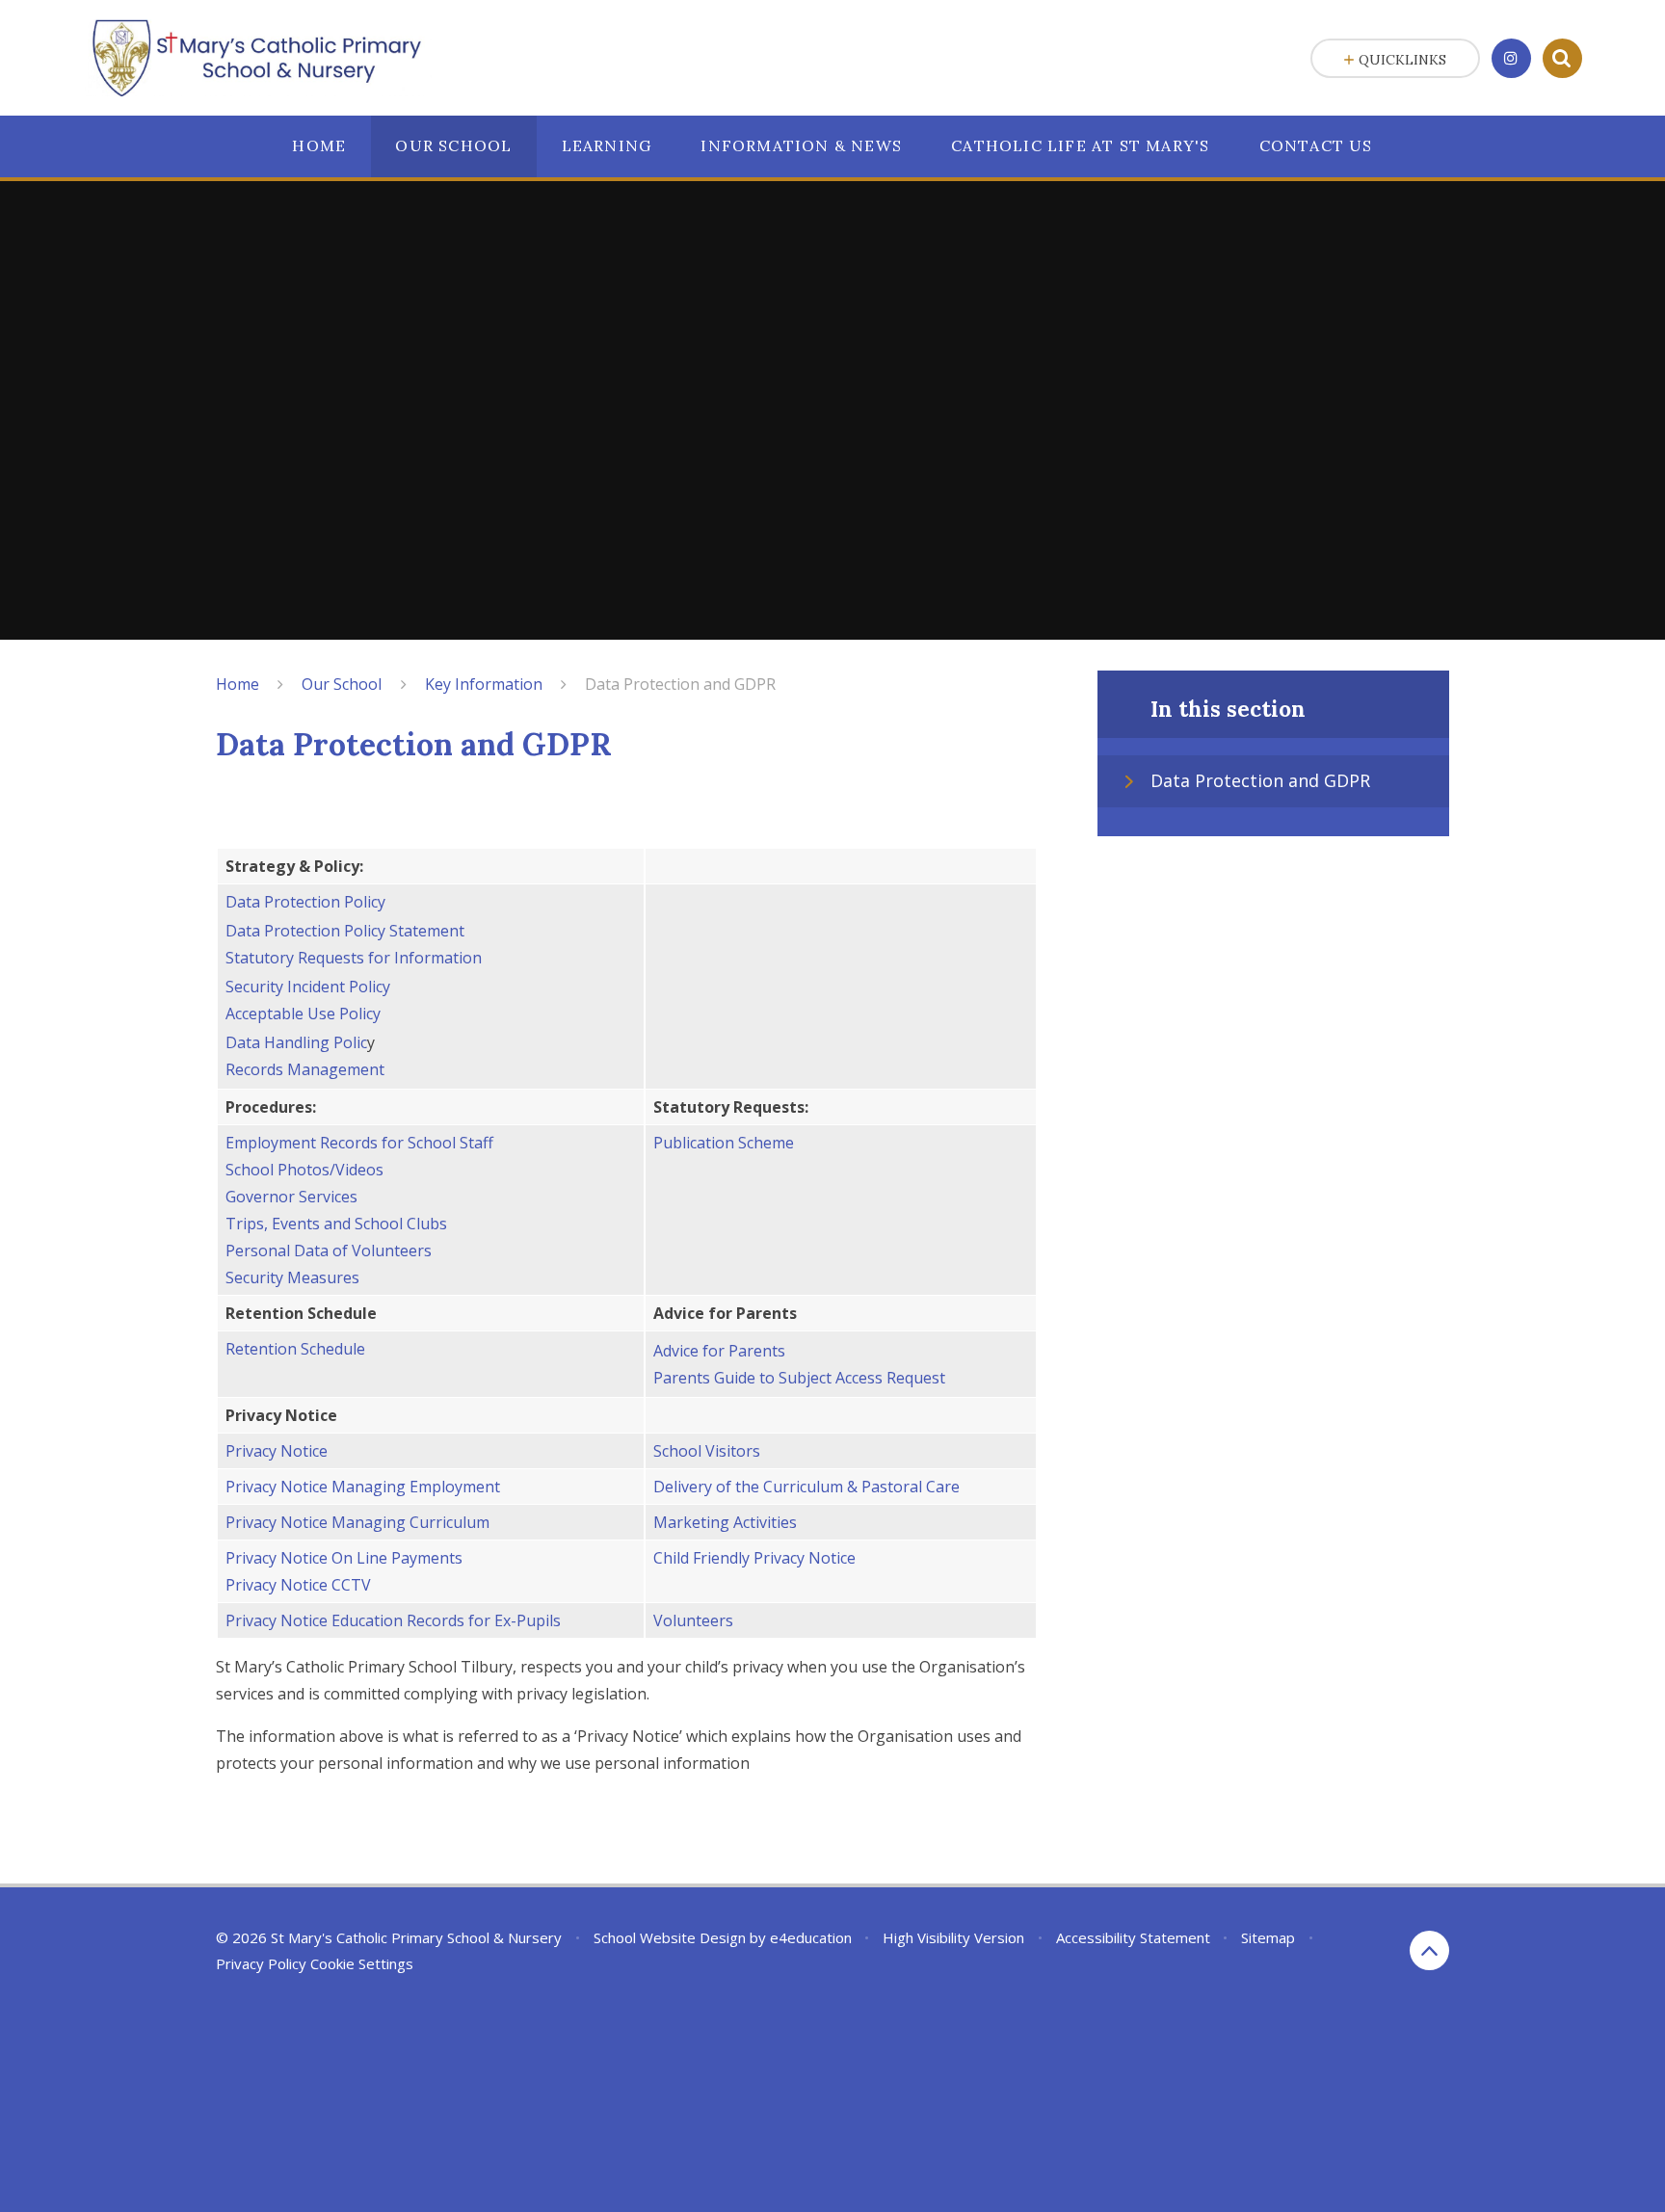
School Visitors (707, 1451)
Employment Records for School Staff (359, 1143)
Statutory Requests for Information (354, 958)
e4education (811, 1937)
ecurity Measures (297, 1277)
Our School (342, 684)
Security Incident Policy (308, 987)
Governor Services (291, 1197)
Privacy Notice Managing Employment (363, 1487)
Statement (425, 931)
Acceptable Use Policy (303, 1014)
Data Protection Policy (319, 902)
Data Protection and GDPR (680, 684)
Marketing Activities (725, 1522)
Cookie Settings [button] (362, 1963)
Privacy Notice (278, 1451)
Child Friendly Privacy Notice (754, 1558)
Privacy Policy (261, 1963)
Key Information (484, 684)
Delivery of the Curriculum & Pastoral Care (806, 1487)
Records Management (305, 1069)
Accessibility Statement (1133, 1937)
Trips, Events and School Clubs (336, 1224)
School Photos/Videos (304, 1170)
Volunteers (693, 1620)
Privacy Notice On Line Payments (344, 1558)
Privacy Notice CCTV (298, 1585)
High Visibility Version (953, 1937)
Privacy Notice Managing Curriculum (357, 1522)
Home (238, 684)
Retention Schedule (295, 1349)
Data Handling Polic (296, 1042)
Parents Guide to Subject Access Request (799, 1378)
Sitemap (1268, 1937)
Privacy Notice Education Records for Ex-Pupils (393, 1620)
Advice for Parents (719, 1351)
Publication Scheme (724, 1143)
